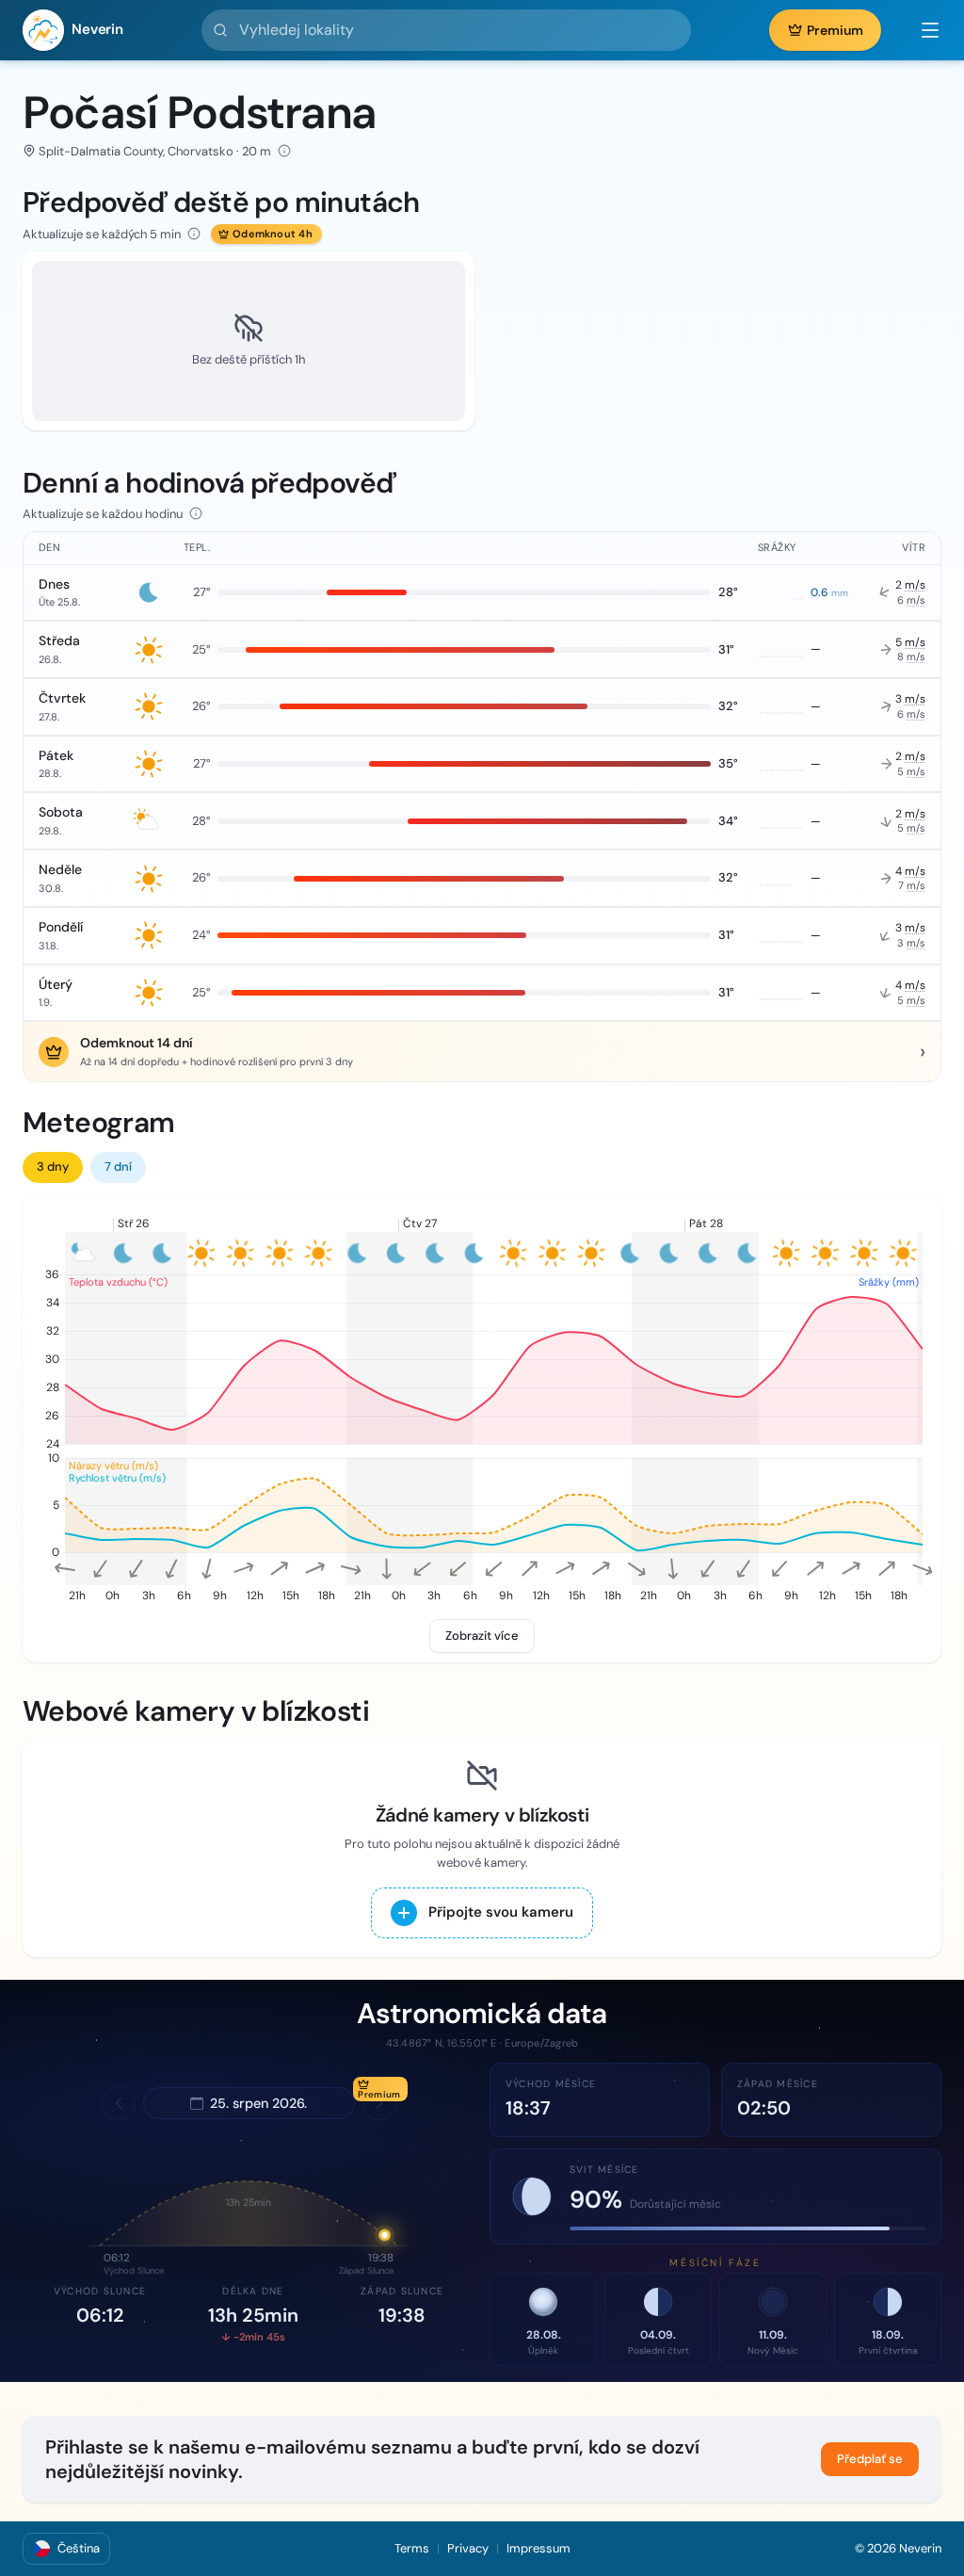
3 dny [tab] (53, 1166)
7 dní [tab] (118, 1166)
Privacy (468, 2548)
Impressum (538, 2548)
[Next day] (379, 2103)
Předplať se (870, 2459)
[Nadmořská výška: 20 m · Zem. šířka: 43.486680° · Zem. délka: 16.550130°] (284, 151)
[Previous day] (119, 2103)
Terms (412, 2548)
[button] (921, 30)
